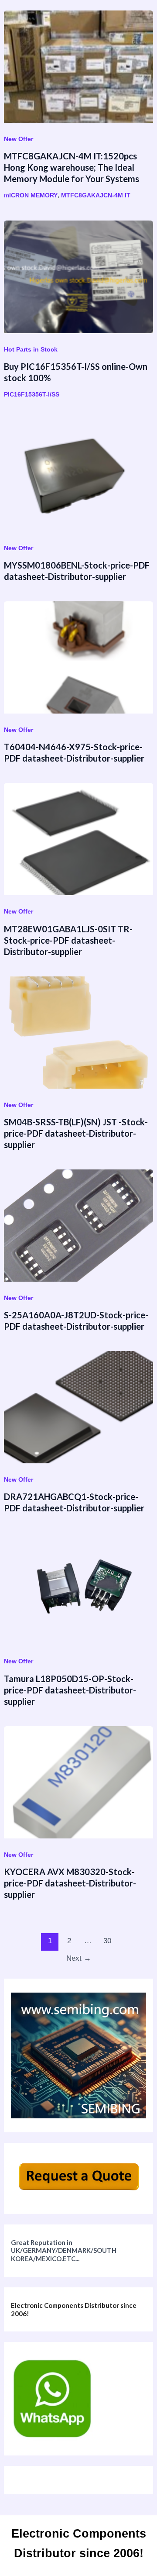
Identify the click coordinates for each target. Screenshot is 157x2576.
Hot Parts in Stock (31, 349)
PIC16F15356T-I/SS (32, 394)
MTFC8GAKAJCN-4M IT (96, 195)
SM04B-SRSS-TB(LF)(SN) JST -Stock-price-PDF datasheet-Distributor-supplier (76, 1133)
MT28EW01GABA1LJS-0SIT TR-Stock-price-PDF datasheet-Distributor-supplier (68, 940)
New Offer (19, 139)
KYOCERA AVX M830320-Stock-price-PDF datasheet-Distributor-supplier (70, 1883)
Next (79, 1958)
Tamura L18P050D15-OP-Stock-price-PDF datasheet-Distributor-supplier (70, 1690)
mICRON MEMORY (31, 195)
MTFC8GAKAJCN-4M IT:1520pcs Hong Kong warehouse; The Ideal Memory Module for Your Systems (72, 167)
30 (107, 1941)
